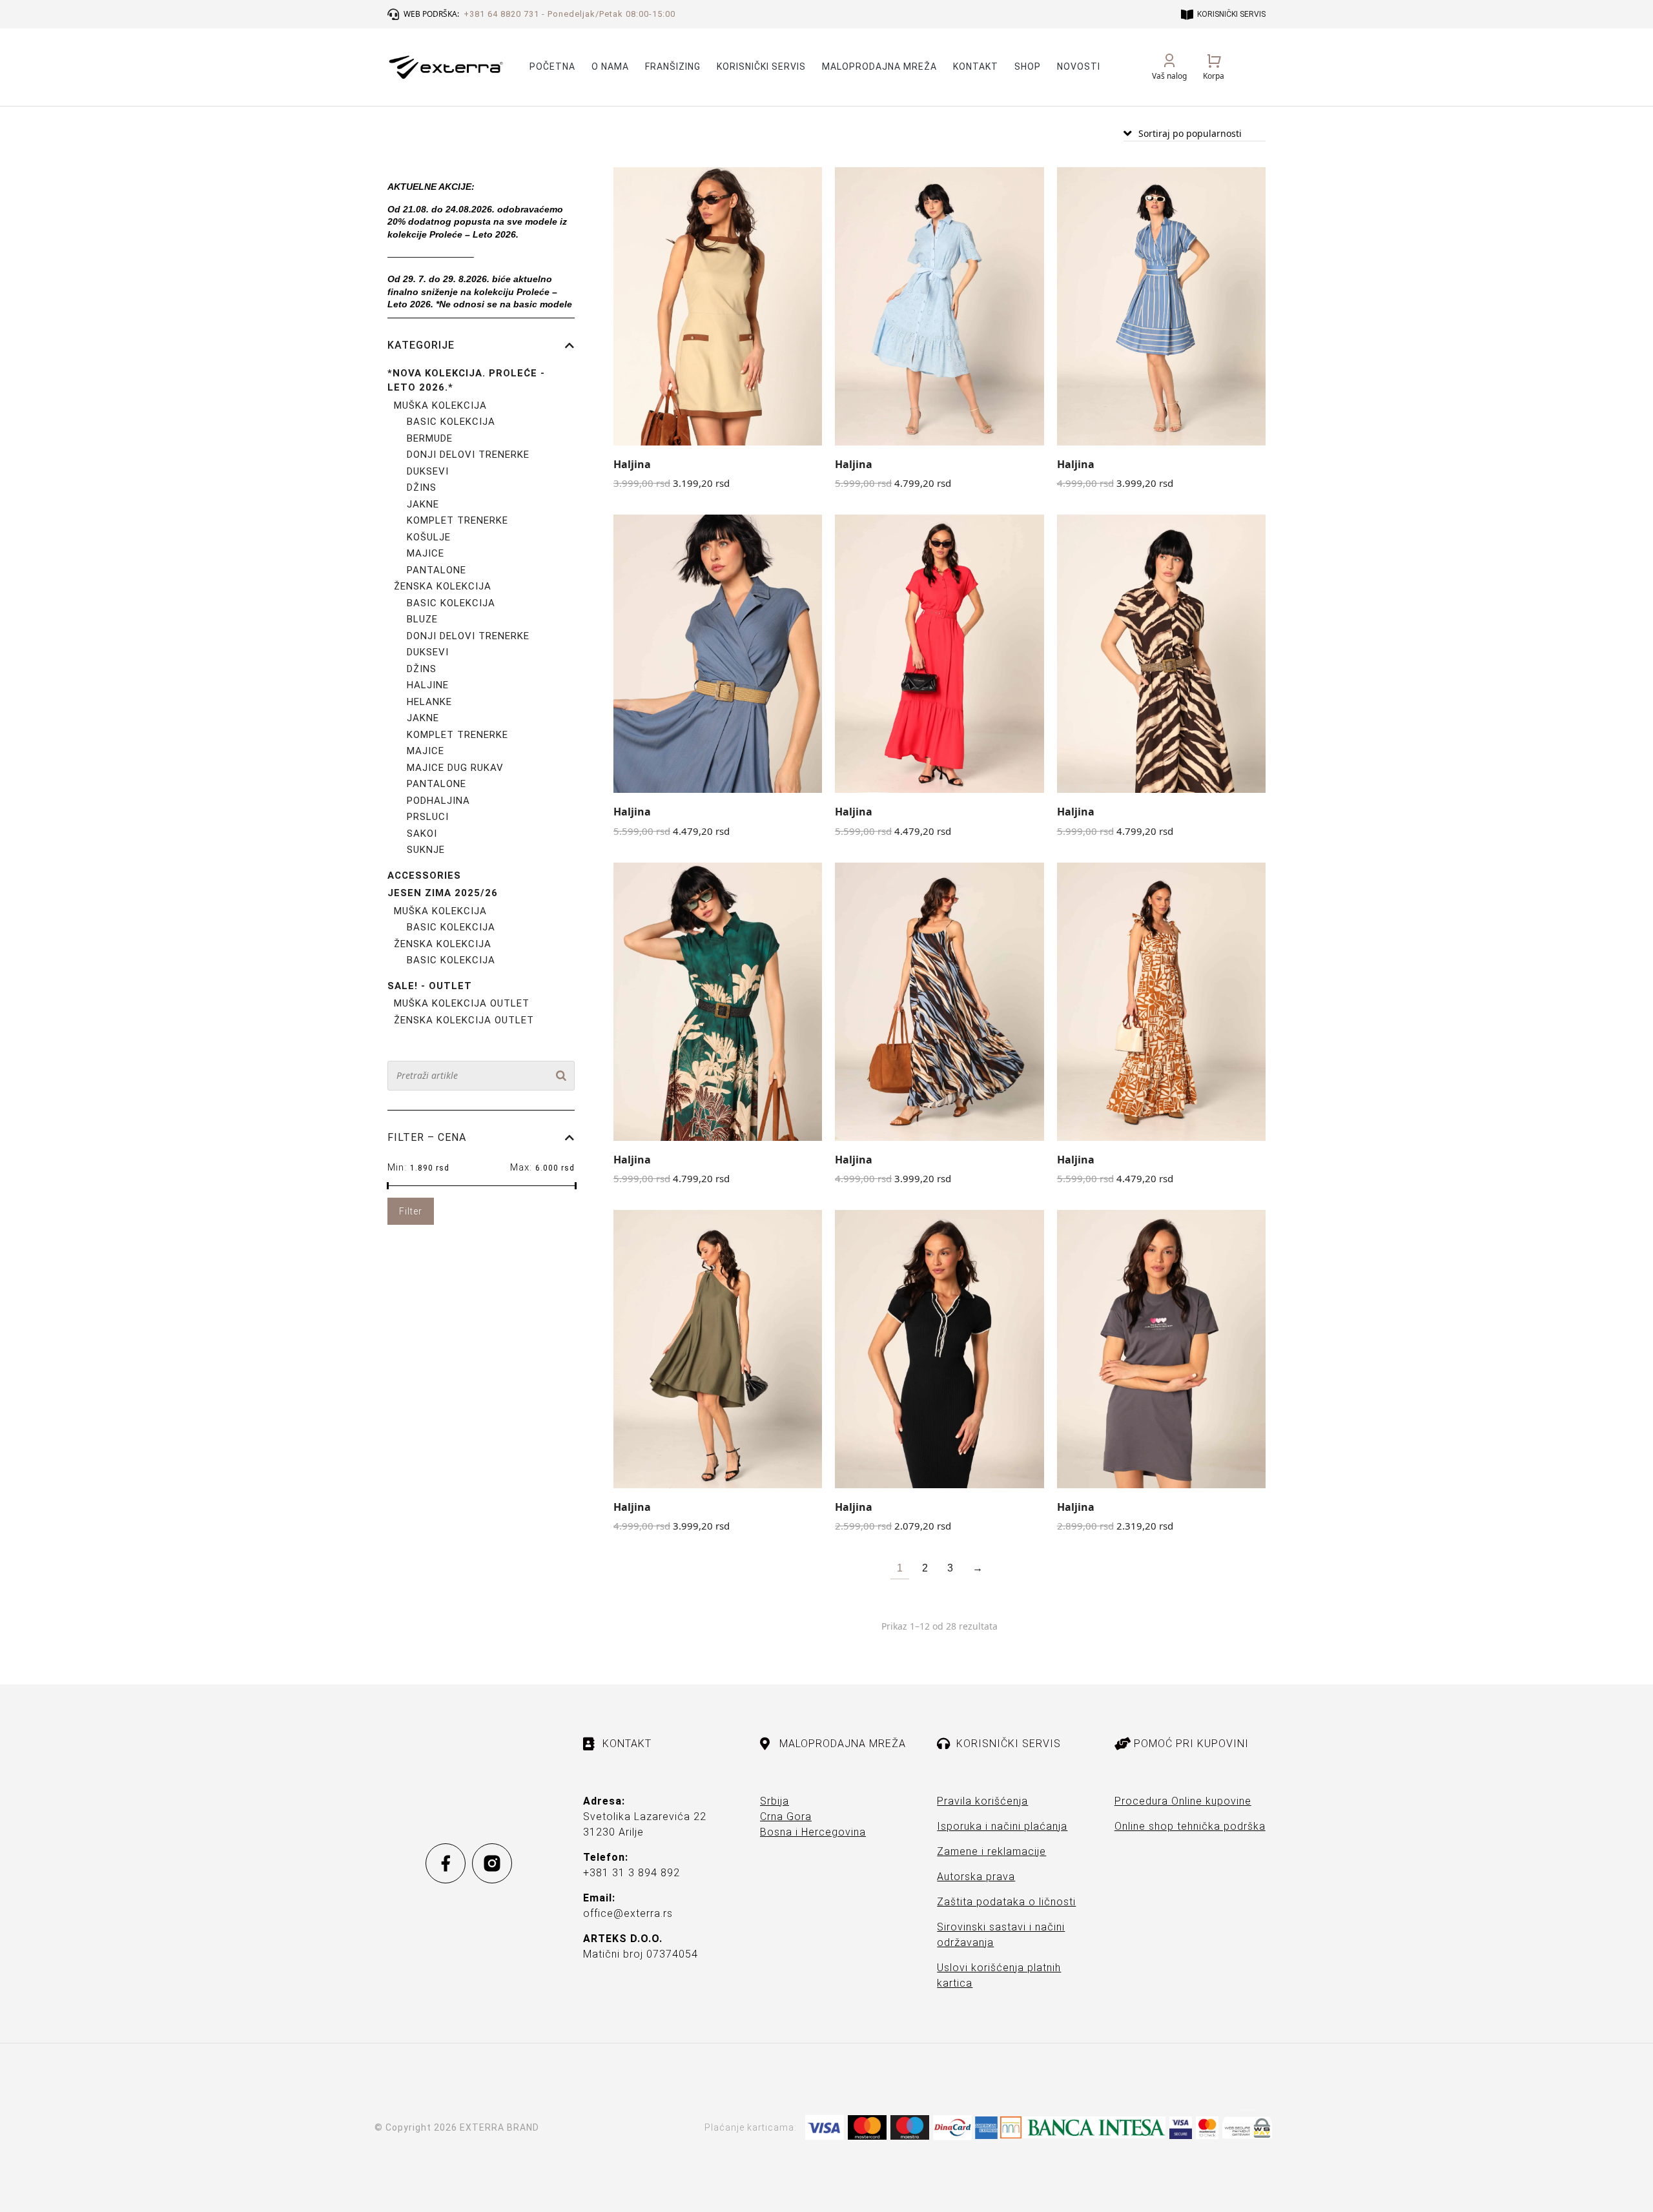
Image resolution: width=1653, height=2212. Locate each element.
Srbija (775, 1801)
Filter (411, 1211)
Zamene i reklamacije (991, 1851)
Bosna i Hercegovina (813, 1832)
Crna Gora (786, 1817)
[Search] (561, 1076)
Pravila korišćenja (982, 1801)
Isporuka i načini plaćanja (1002, 1826)
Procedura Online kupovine (1183, 1801)
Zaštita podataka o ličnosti (1006, 1902)
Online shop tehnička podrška (1190, 1826)
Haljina (632, 464)
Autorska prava (976, 1877)
